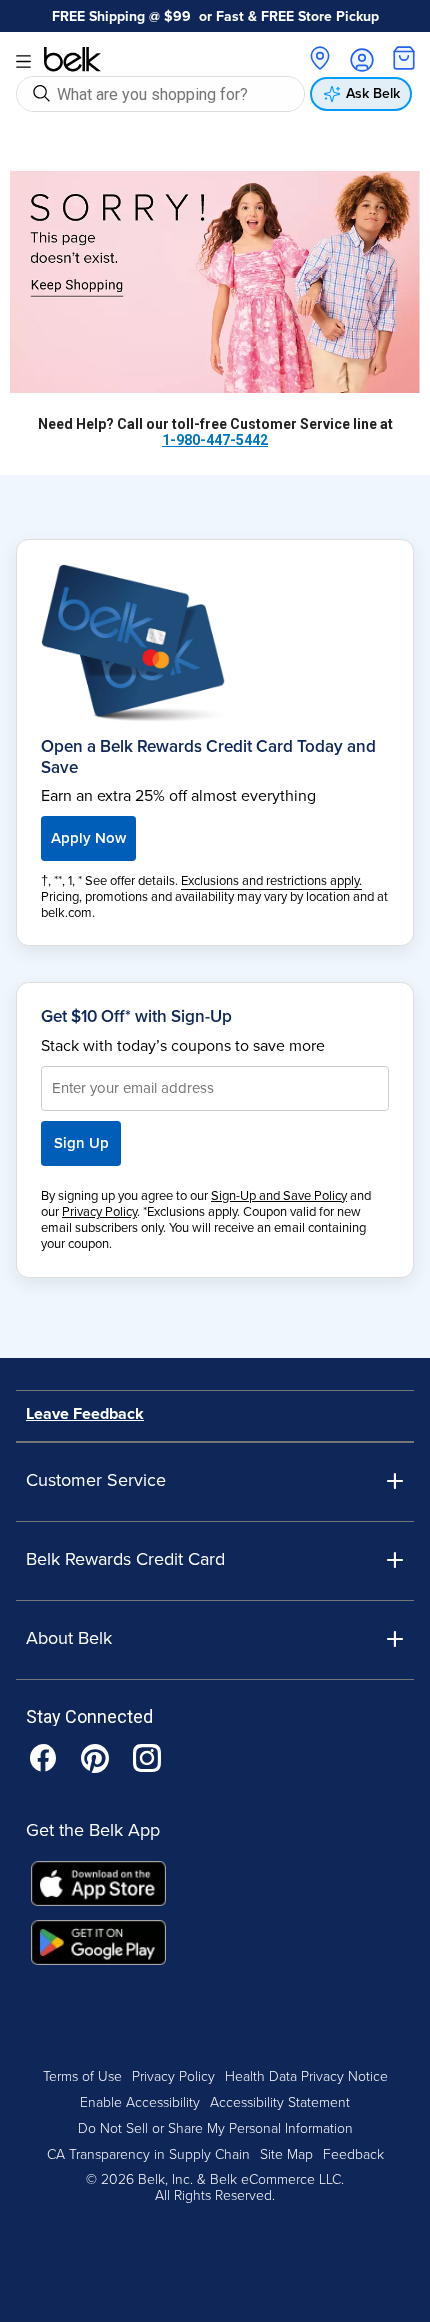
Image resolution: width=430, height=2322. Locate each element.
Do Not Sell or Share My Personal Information (215, 2128)
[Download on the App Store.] (98, 1890)
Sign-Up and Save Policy (279, 1196)
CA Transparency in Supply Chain (148, 2154)
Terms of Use (82, 2076)
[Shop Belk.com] (215, 282)
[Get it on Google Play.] (98, 1949)
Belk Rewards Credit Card (125, 1559)
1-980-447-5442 (215, 440)
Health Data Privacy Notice (306, 2076)
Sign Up (81, 1143)
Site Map (286, 2154)
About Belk (69, 1638)
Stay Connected (89, 1717)
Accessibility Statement (280, 2102)
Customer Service (96, 1480)
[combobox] (175, 94)
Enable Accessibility (140, 2102)
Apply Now (88, 838)
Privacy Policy (99, 1212)
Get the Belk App (93, 1830)
